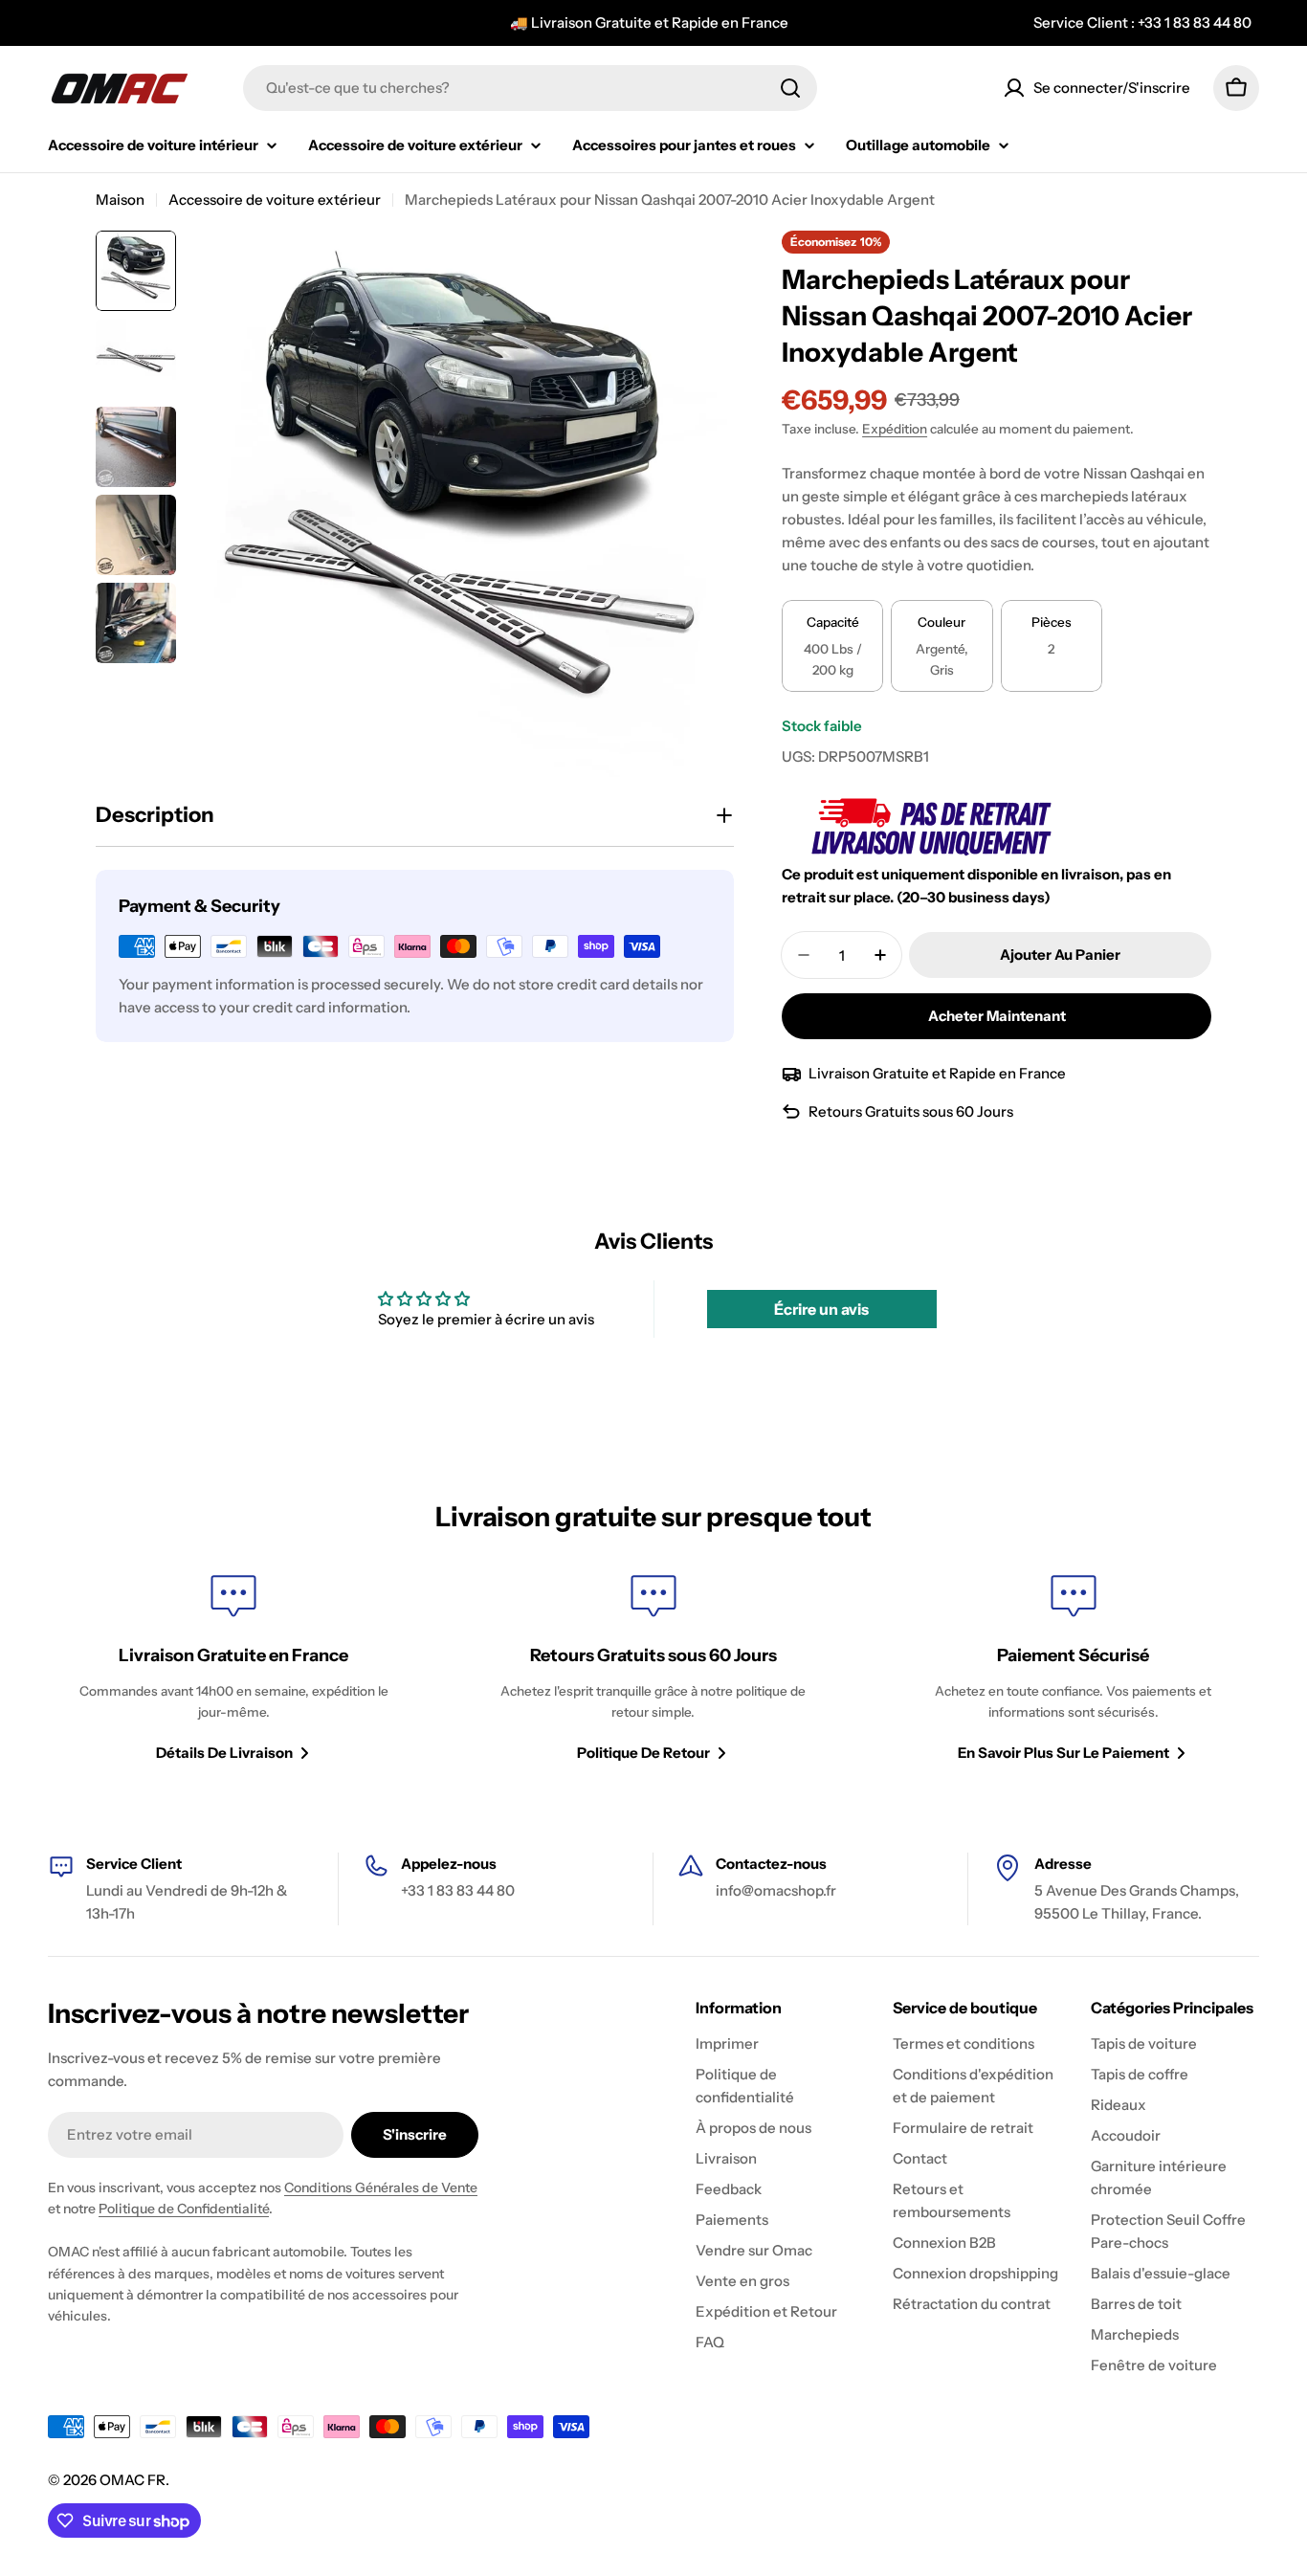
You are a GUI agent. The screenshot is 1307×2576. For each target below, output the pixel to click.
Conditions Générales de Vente (381, 2187)
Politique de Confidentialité (184, 2209)
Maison (120, 200)
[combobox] (530, 88)
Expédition (895, 429)
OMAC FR (133, 2480)
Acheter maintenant (997, 1016)
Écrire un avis (821, 1309)
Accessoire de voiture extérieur (275, 200)
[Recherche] (790, 88)
